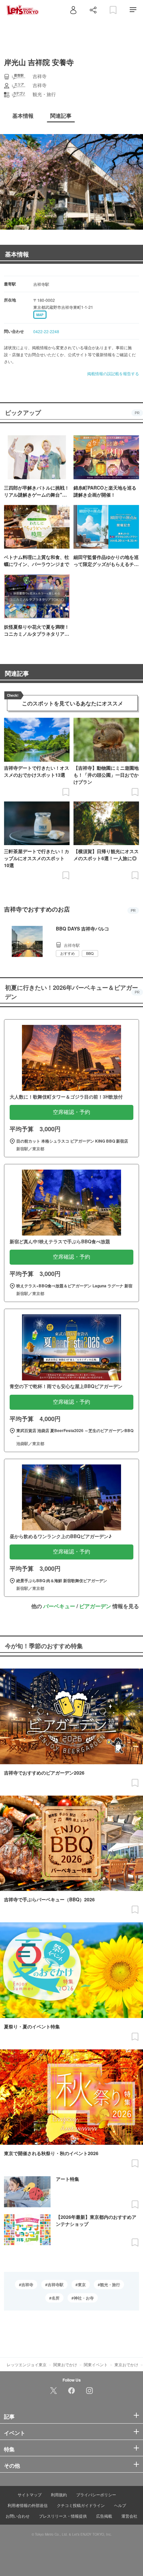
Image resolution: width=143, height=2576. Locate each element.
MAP (40, 315)
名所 (56, 2298)
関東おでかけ (65, 2364)
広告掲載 (104, 2516)
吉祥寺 (27, 2285)
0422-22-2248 (46, 331)
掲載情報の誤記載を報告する (113, 373)
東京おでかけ (126, 2364)
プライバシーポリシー (96, 2494)
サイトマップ (30, 2494)
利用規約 (59, 2494)
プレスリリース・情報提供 (63, 2516)
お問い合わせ (18, 2516)
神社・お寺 (84, 2298)
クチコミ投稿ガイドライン (81, 2505)
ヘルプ (120, 2505)
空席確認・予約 (71, 1112)
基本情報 (17, 254)
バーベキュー (59, 1606)
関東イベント (96, 2364)
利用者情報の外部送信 (28, 2505)
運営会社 (129, 2516)
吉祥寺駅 (56, 2285)
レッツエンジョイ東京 (27, 2364)
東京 (82, 2285)
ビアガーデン (95, 1606)
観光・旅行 (110, 2285)
